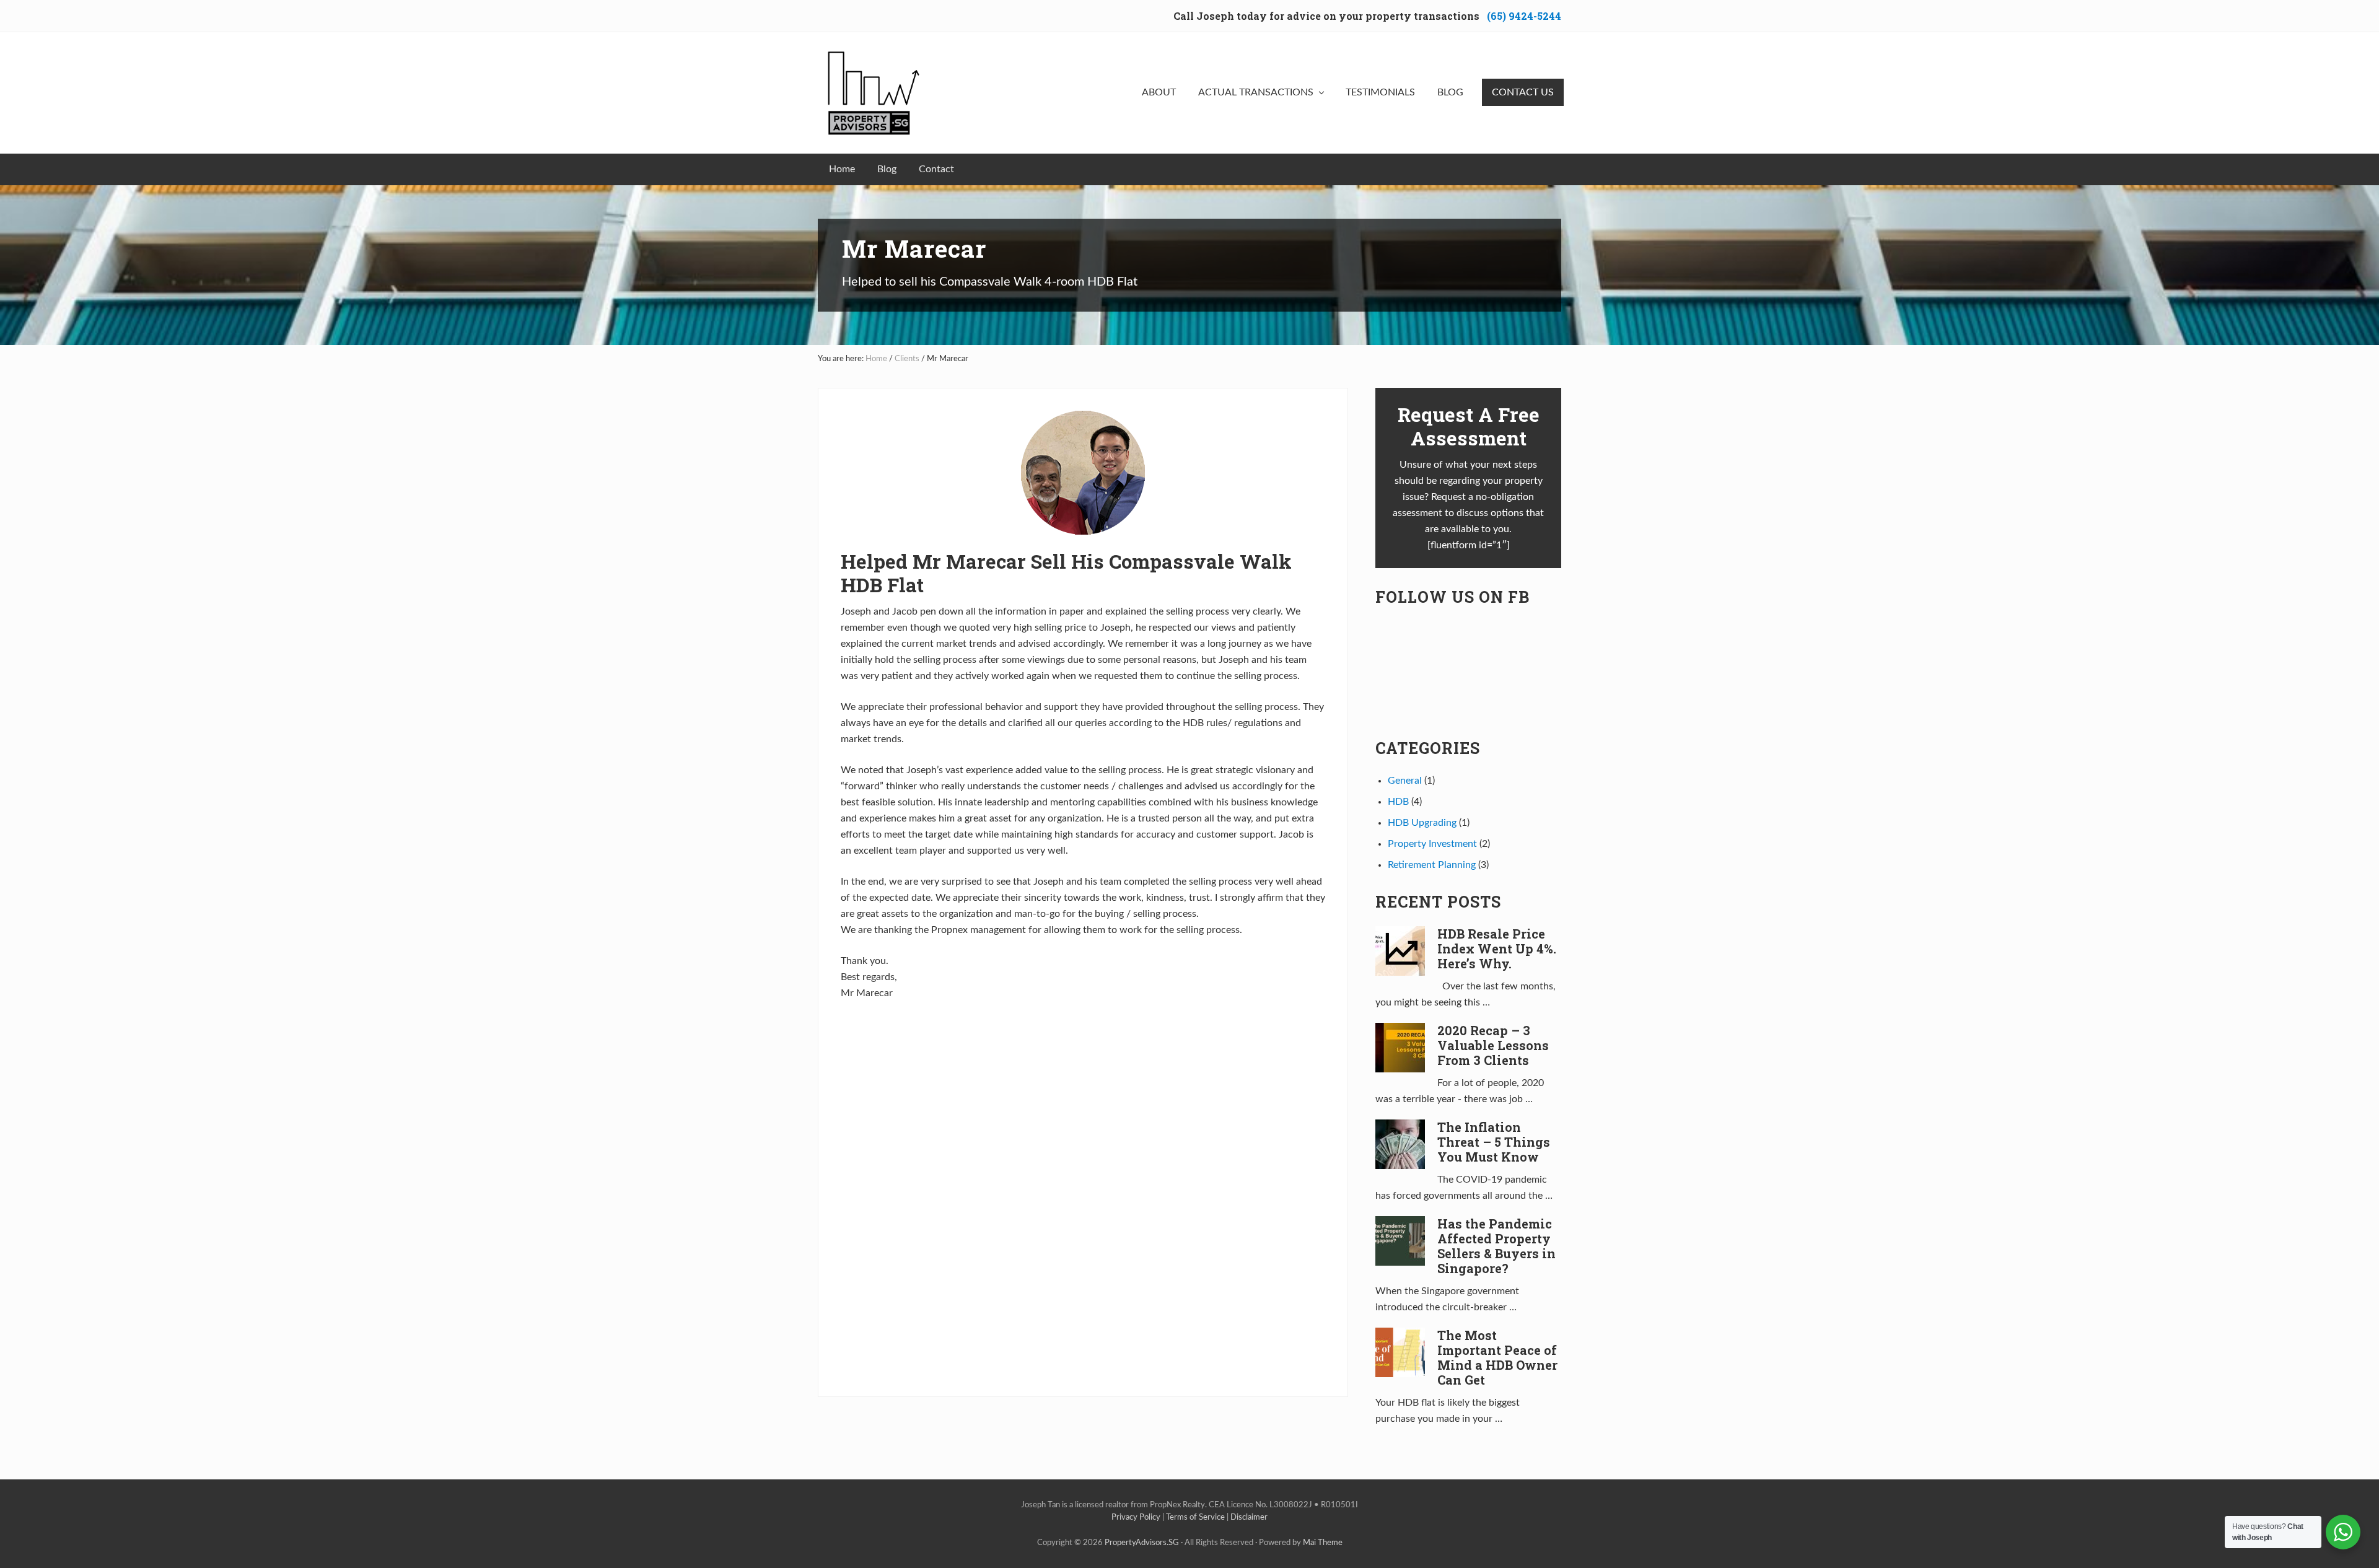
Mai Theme (1323, 1543)
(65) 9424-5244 (1524, 16)
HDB (1398, 802)
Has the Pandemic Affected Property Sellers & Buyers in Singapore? (1496, 1246)
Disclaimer (1249, 1517)
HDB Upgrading (1422, 823)
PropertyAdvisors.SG (1142, 1543)
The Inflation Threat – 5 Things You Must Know (1494, 1142)
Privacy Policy (1136, 1517)
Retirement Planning (1432, 865)
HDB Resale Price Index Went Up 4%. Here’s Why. (1497, 948)
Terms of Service (1195, 1517)
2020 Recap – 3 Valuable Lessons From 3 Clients (1493, 1045)
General (1405, 781)
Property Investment (1432, 844)
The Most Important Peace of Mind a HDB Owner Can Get (1497, 1357)
